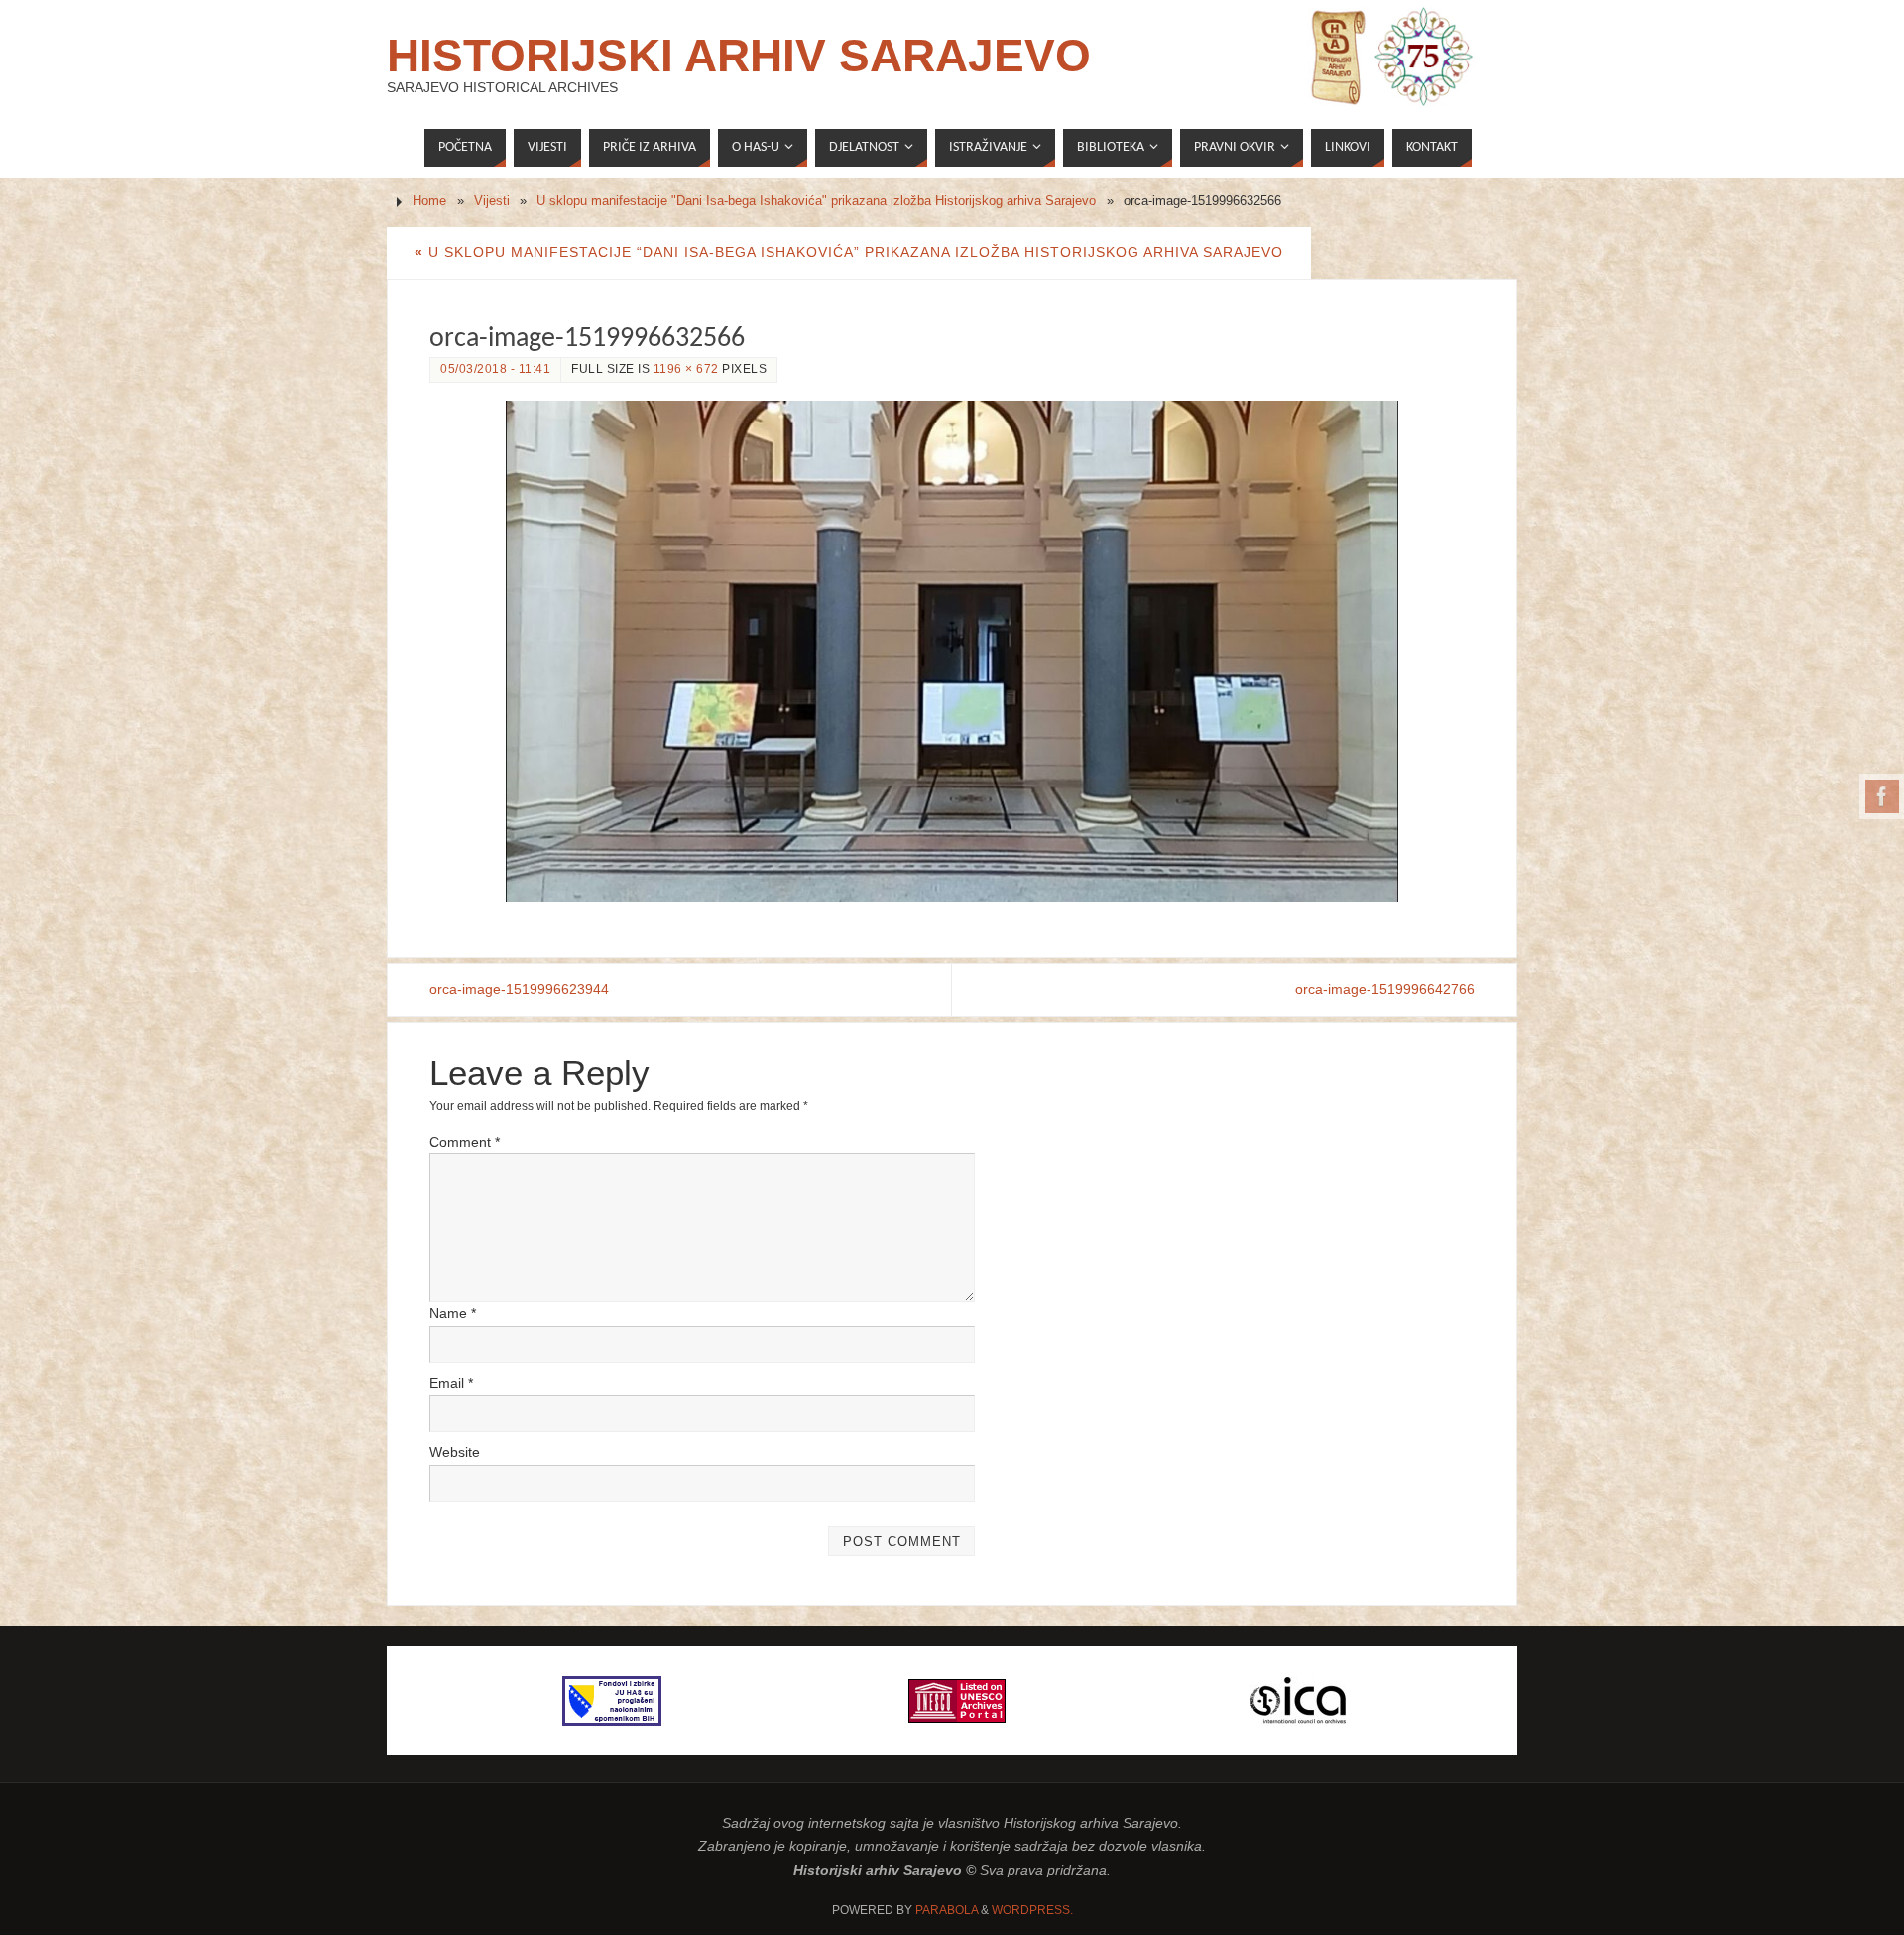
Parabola (947, 1910)
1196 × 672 (686, 369)
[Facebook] (1882, 796)
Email (451, 1383)
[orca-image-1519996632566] (952, 651)
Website (455, 1452)
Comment (465, 1142)
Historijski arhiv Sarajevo (739, 56)
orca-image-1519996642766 (1385, 989)
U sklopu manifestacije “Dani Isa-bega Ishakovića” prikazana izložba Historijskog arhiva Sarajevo (849, 252)
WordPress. (1032, 1910)
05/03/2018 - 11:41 (495, 369)
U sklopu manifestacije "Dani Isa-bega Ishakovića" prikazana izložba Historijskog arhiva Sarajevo (816, 201)
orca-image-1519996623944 (519, 989)
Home (429, 201)
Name (453, 1313)
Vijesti (492, 201)
